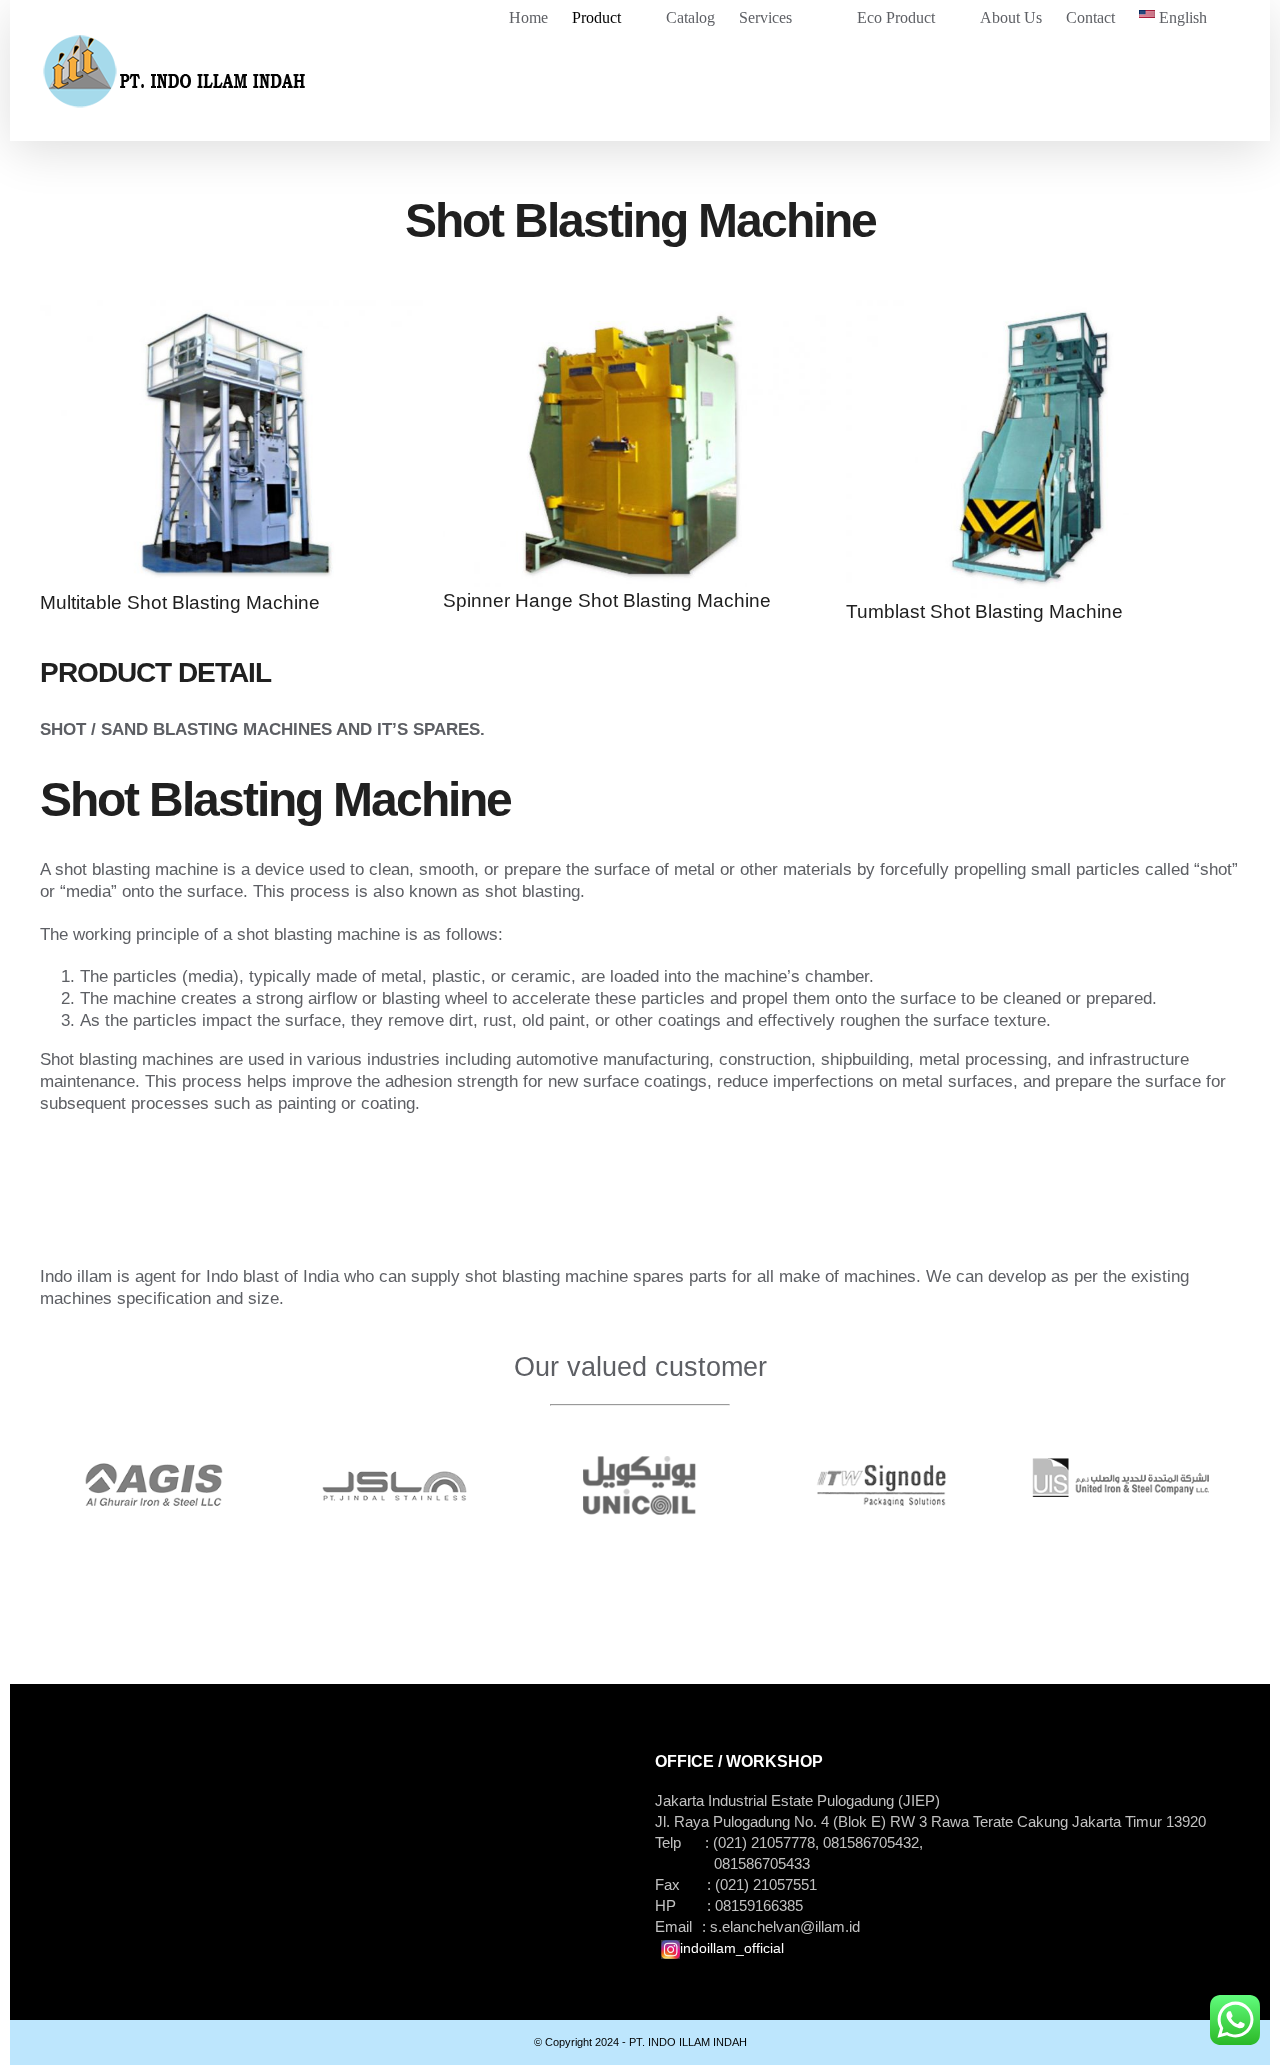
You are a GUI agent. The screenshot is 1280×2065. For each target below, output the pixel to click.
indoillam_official (732, 1948)
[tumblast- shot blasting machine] (1042, 310)
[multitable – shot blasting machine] (236, 310)
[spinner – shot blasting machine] (639, 310)
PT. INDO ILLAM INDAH (686, 2042)
